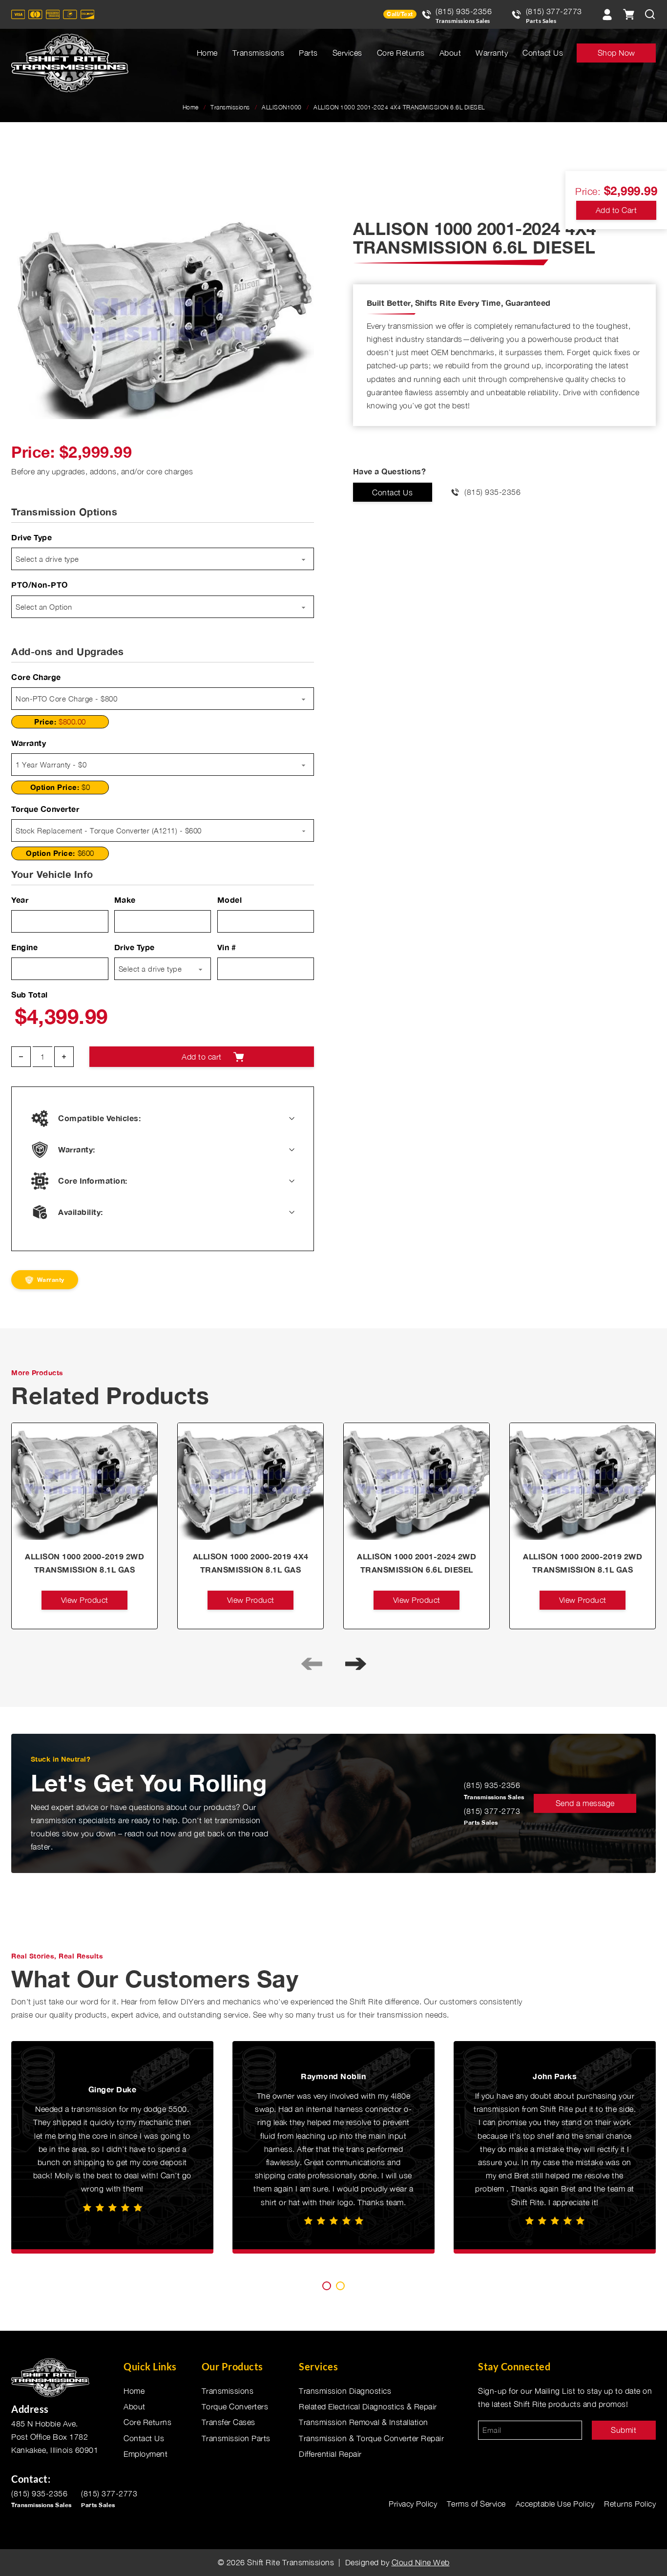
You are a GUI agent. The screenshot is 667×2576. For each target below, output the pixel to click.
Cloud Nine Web (421, 2562)
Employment (146, 2454)
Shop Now (616, 53)
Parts (308, 53)
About (450, 53)
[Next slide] (355, 1663)
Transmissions (259, 53)
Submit (624, 2430)
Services (347, 53)
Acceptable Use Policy (555, 2504)
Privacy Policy (413, 2504)
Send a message (585, 1803)
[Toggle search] (650, 14)
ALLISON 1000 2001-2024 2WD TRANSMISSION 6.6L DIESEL (417, 1563)
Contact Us (543, 53)
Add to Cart (616, 210)
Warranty (492, 53)
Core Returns (401, 53)
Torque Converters (235, 2406)
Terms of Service (476, 2504)
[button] (301, 233)
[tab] (327, 2286)
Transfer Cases (229, 2422)
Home (207, 53)
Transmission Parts (236, 2438)
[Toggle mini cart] (628, 14)
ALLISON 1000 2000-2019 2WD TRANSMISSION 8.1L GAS (84, 1563)
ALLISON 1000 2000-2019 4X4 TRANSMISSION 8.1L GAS (251, 1563)
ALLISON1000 (282, 107)
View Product (85, 1600)
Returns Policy (630, 2504)
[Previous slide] (312, 1663)
